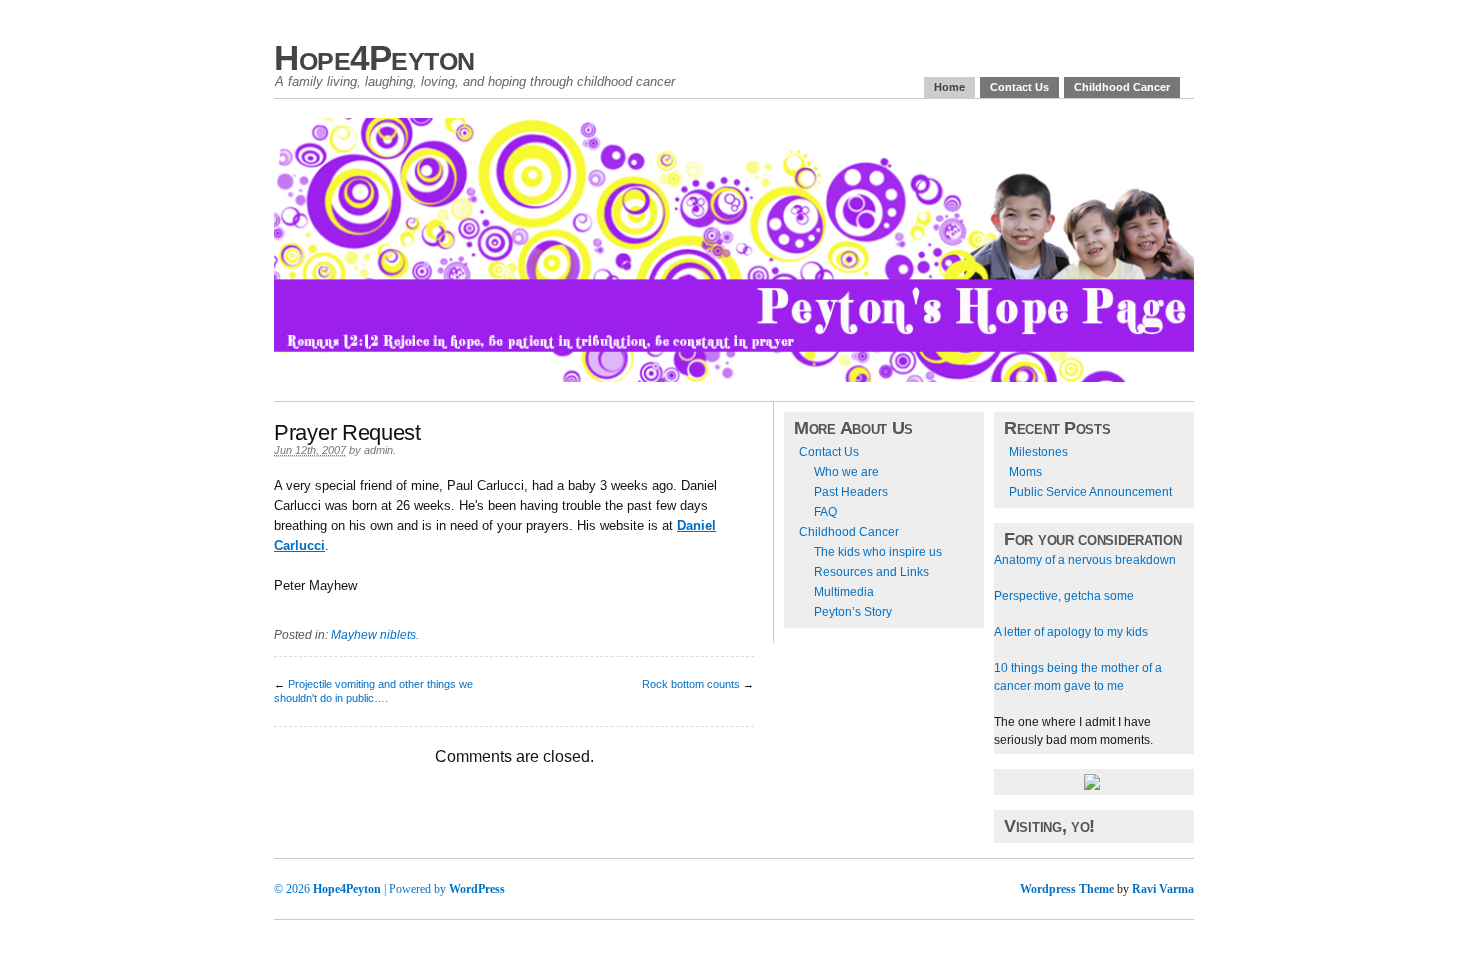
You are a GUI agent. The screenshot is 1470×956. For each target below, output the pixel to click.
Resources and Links (871, 572)
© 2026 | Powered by (361, 889)
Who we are (846, 472)
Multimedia (844, 592)
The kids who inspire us (878, 552)
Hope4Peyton (374, 57)
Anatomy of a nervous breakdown (1085, 560)
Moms (1025, 472)
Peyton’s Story (853, 612)
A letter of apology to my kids (1071, 632)
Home (949, 87)
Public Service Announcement (1090, 492)
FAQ (825, 512)
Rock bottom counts (691, 684)
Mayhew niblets (373, 635)
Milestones (1038, 452)
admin (378, 450)
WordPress (477, 889)
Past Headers (851, 492)
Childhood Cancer (1122, 87)
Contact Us (1019, 87)
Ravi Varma (1163, 889)
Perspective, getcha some (1064, 596)
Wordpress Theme (1067, 889)
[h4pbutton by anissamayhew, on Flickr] (1092, 786)
